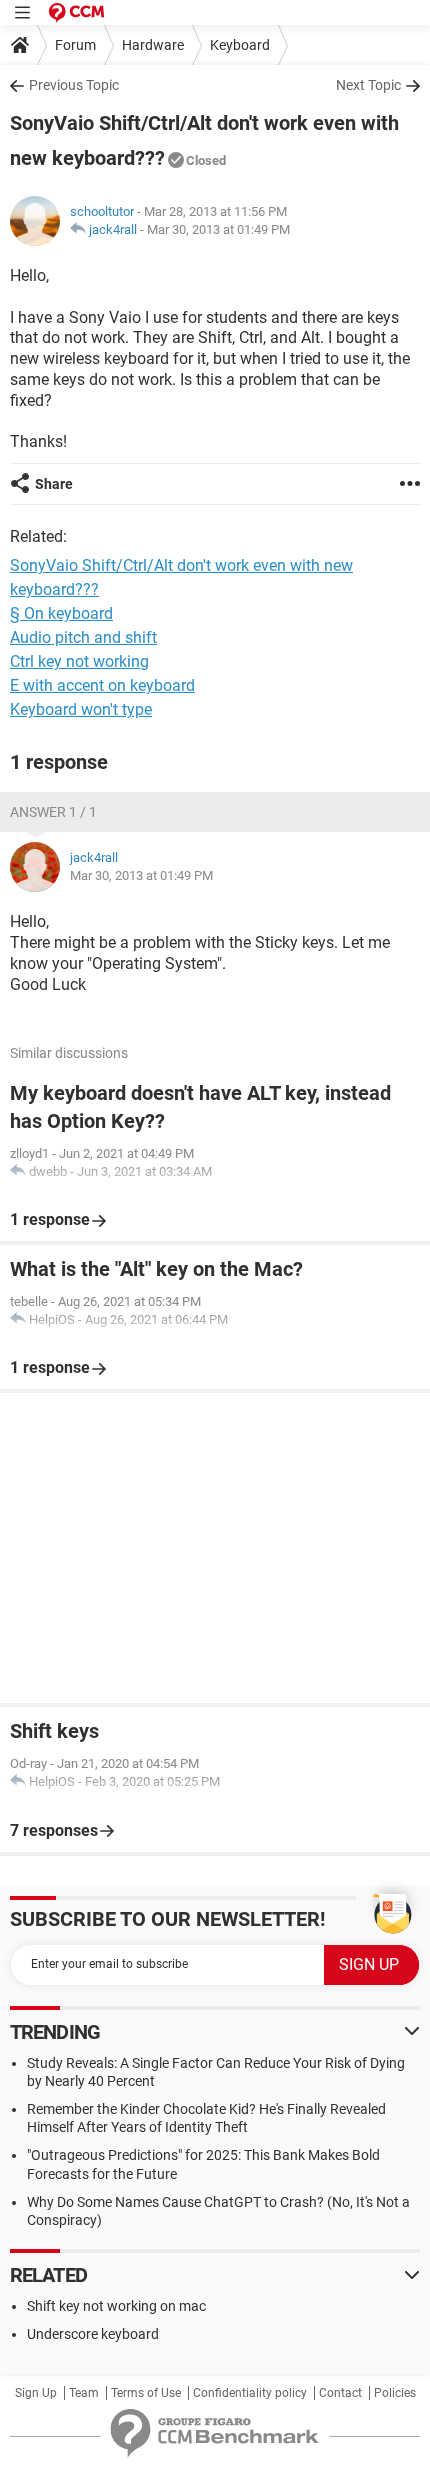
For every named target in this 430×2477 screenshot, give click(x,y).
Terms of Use (146, 2393)
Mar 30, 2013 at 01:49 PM (218, 229)
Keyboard (240, 45)
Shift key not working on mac (116, 2306)
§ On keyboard (61, 613)
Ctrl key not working (79, 661)
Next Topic (368, 85)
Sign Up (36, 2393)
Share (54, 484)
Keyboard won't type (81, 709)
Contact (340, 2393)
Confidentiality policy (250, 2393)
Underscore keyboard (93, 2334)
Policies (395, 2393)
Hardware (153, 45)
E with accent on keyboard (102, 685)
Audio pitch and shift (83, 637)
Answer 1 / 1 (53, 812)
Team (84, 2393)
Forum (75, 45)
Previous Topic (74, 85)
